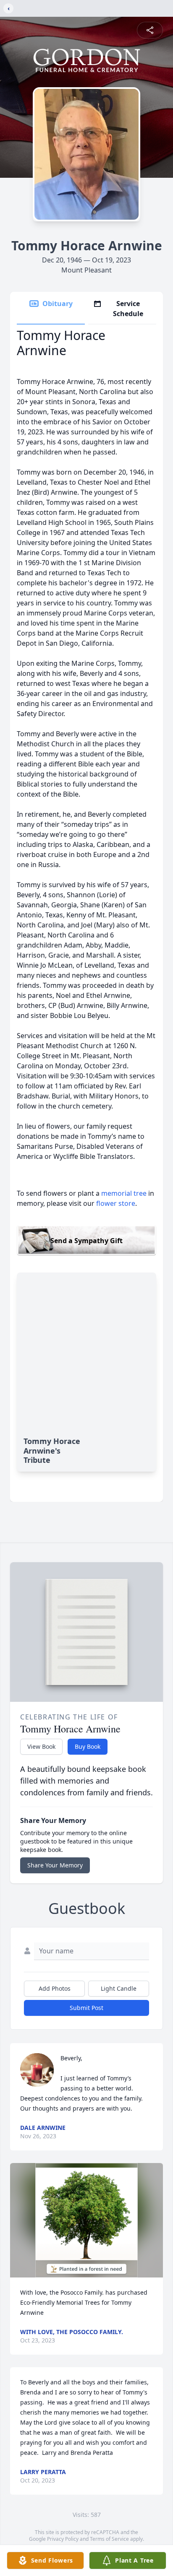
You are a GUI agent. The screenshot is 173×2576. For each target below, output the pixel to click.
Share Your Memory (55, 1865)
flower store (116, 1203)
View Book (41, 1746)
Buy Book (88, 1746)
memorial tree (124, 1193)
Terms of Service (109, 2539)
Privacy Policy (63, 2539)
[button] (86, 2220)
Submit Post (86, 2008)
